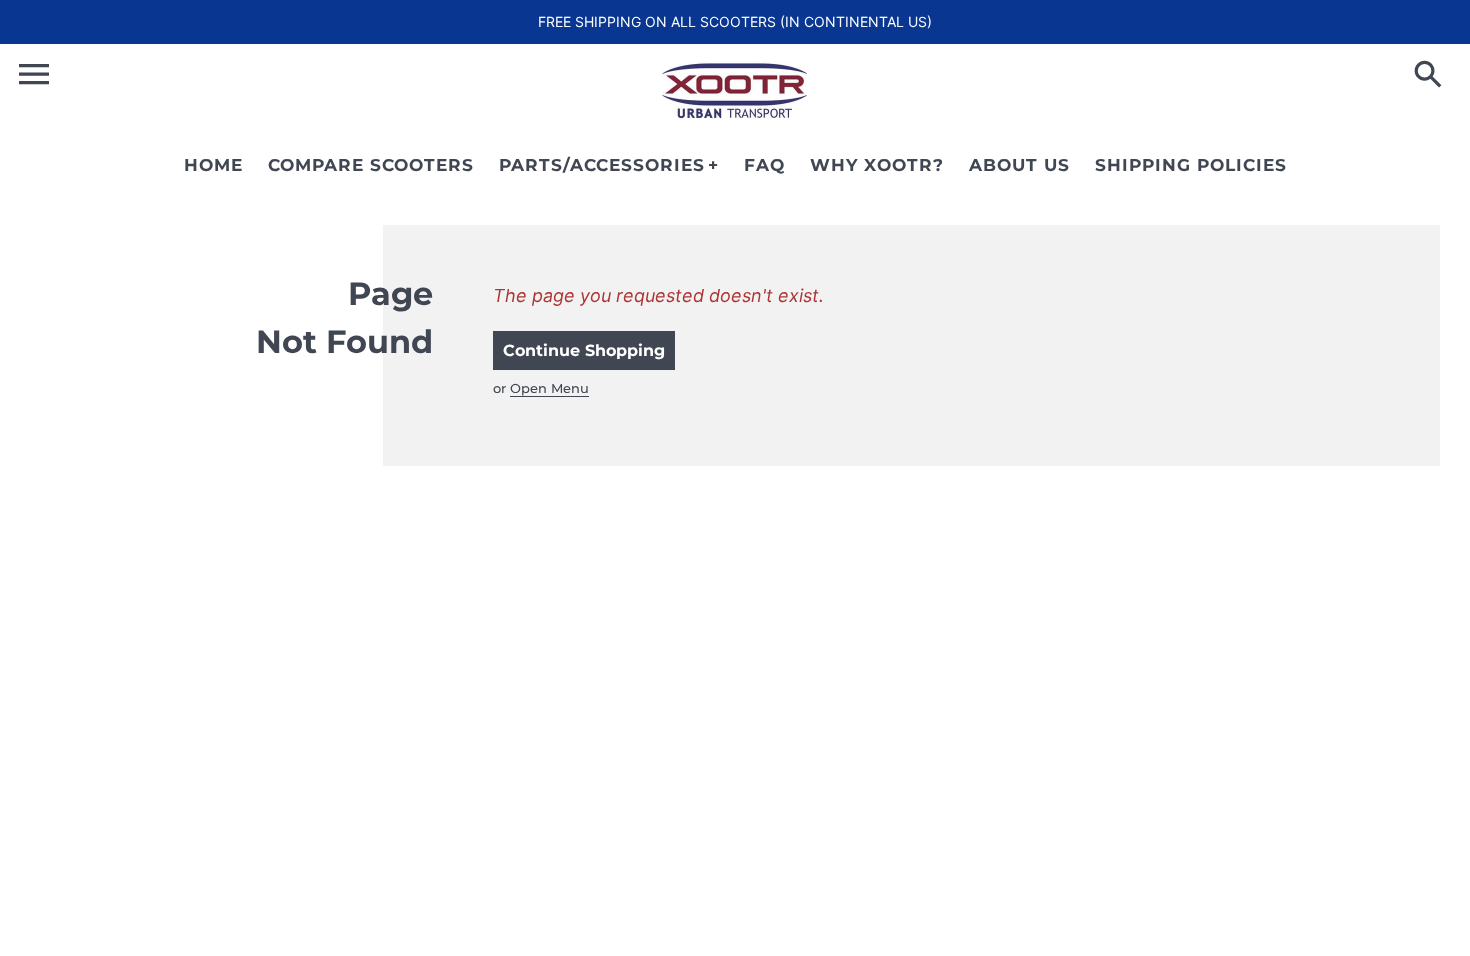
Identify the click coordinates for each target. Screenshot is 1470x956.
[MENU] (34, 74)
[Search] (1432, 76)
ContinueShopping (584, 350)
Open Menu (549, 388)
